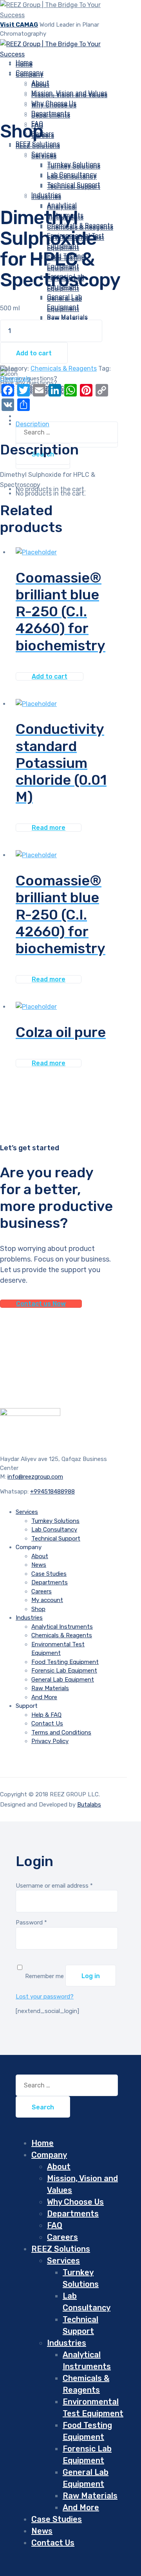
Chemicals (15, 379)
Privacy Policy (50, 1741)
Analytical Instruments (62, 1627)
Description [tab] (33, 424)
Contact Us (47, 1723)
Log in (91, 1976)
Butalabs (89, 1805)
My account (47, 1600)
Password (31, 1922)
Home (42, 2143)
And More (44, 1697)
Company (30, 75)
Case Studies (49, 1574)
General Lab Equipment (63, 1680)
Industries (46, 197)
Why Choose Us (54, 105)
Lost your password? (45, 1997)
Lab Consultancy (72, 177)
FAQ (55, 2225)
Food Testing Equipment (65, 1662)
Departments (51, 115)
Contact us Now (41, 1304)
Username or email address (54, 1886)
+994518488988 (52, 1492)
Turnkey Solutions (74, 166)
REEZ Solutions (38, 146)
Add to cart (34, 353)
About (40, 85)
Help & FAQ (46, 1715)
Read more (49, 828)
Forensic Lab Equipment (64, 1671)
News (39, 1565)
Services (44, 156)
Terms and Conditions (61, 1732)
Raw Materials (67, 319)
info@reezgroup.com (35, 1477)
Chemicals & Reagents (80, 227)
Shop (38, 1609)
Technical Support (56, 1539)
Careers (42, 1591)
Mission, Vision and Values (69, 95)
